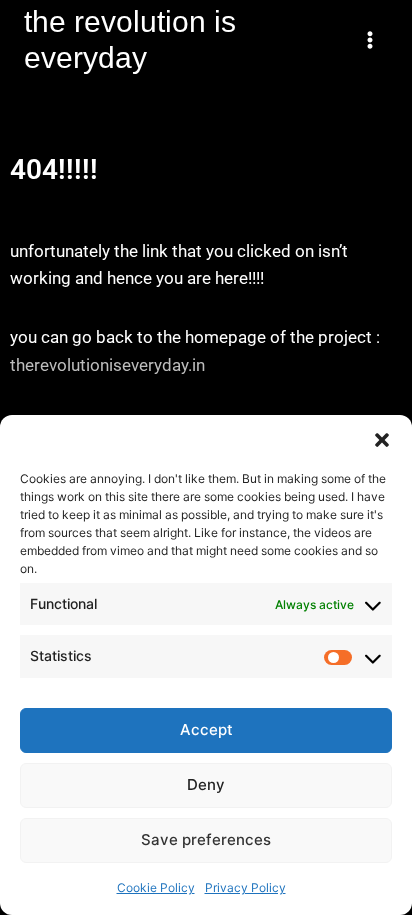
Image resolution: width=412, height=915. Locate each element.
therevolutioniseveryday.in (107, 365)
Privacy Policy (245, 887)
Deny (206, 784)
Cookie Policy (156, 887)
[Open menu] (369, 39)
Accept (206, 729)
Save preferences (206, 839)
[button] (382, 440)
